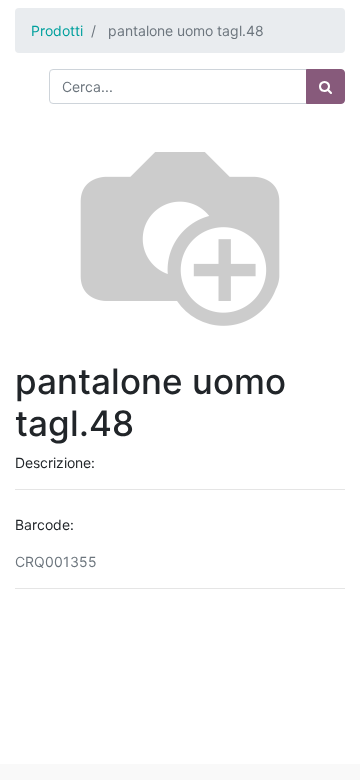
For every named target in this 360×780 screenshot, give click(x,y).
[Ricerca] (325, 86)
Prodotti (57, 30)
